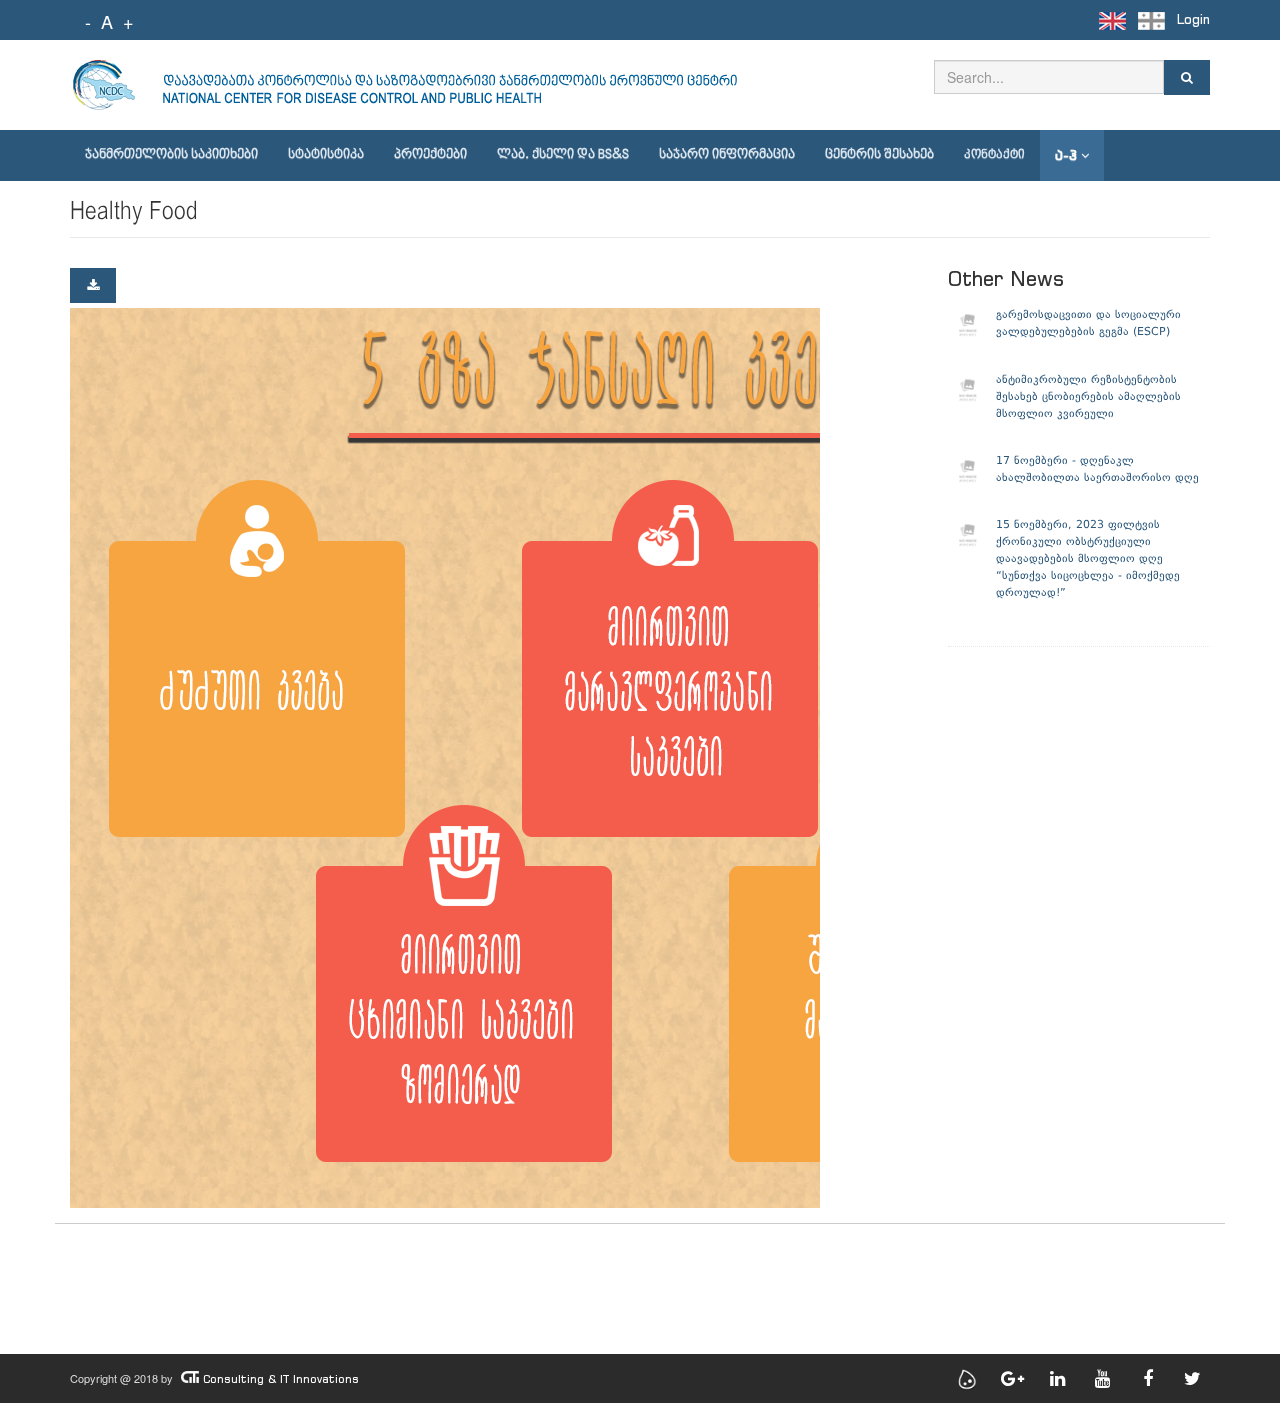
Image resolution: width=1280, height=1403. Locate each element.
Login (1193, 19)
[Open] (93, 285)
